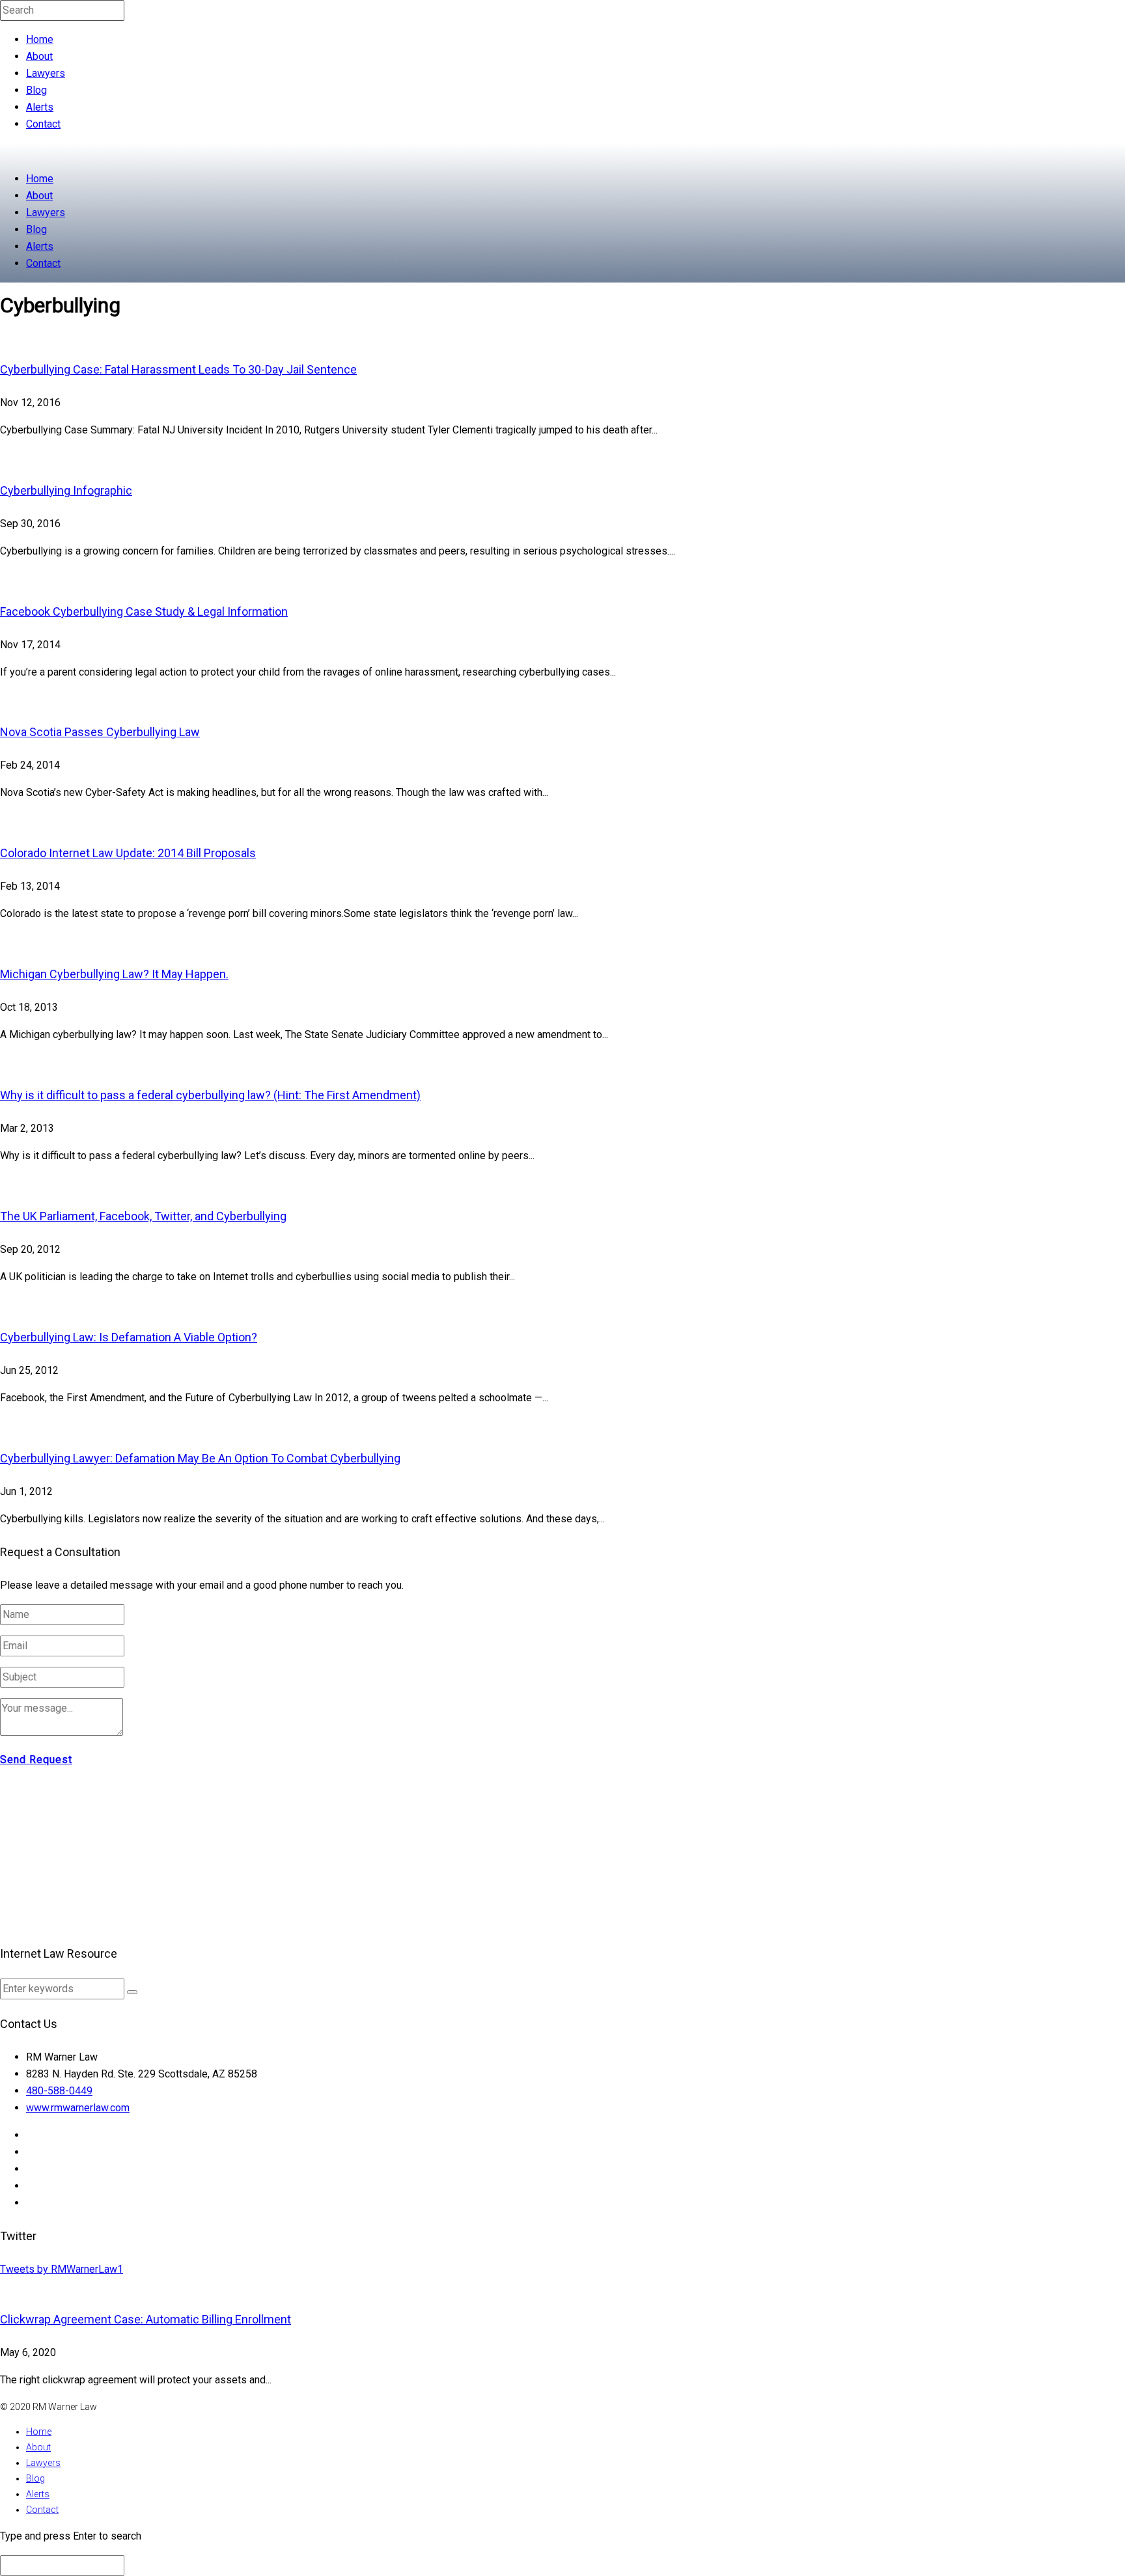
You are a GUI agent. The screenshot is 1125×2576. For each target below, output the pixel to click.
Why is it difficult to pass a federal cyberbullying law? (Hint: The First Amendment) (210, 1095)
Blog (36, 90)
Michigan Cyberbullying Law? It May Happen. (114, 974)
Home (40, 39)
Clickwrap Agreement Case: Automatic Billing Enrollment (146, 2319)
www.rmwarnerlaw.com (78, 2108)
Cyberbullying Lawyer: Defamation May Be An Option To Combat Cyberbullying (200, 1458)
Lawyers (46, 73)
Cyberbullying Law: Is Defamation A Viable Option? (129, 1337)
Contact (43, 124)
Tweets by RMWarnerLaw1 (62, 2269)
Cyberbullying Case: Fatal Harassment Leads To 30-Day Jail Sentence (178, 369)
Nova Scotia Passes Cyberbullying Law (100, 732)
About (39, 56)
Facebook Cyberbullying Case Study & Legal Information (144, 611)
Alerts (40, 107)
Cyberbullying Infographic (66, 490)
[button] (132, 1992)
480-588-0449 (59, 2091)
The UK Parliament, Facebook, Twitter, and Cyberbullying (143, 1216)
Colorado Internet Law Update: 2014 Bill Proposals (128, 853)
